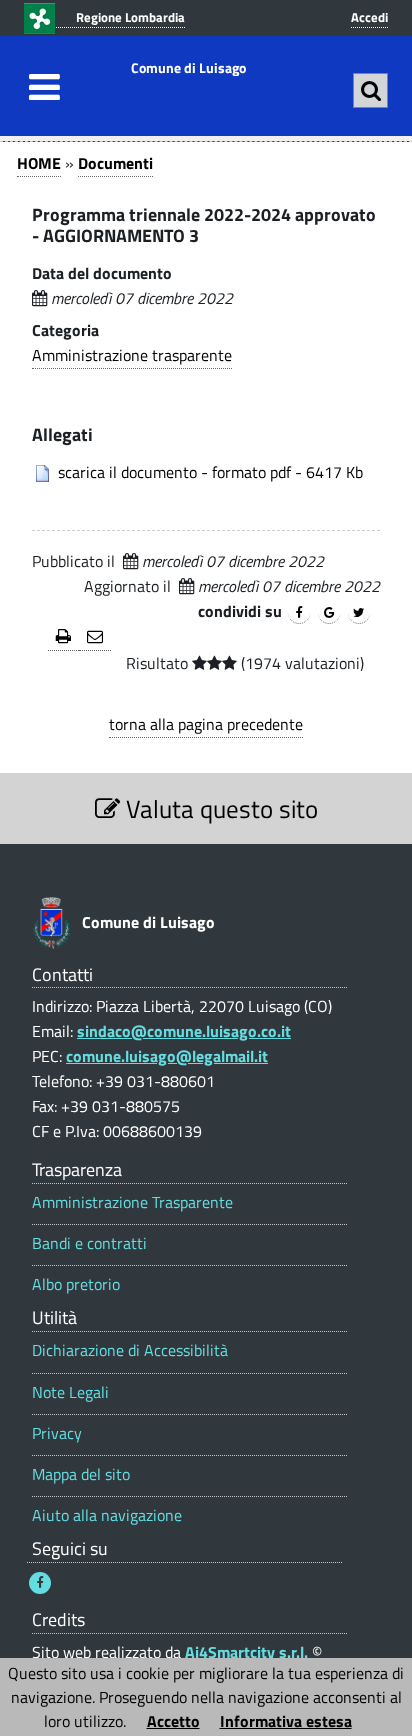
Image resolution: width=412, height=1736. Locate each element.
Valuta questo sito (219, 808)
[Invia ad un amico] (95, 637)
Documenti (115, 163)
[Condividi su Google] (329, 613)
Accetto (173, 1721)
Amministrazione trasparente (132, 355)
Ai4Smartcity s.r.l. (246, 1652)
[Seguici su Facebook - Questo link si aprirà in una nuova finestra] (40, 1583)
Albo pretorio (76, 1284)
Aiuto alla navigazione (107, 1515)
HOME (39, 163)
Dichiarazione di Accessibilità (130, 1350)
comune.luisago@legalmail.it (167, 1056)
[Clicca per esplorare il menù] (39, 87)
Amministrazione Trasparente (132, 1202)
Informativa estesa (286, 1721)
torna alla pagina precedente (206, 724)
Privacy (57, 1433)
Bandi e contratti (89, 1243)
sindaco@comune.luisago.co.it (184, 1031)
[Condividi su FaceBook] (299, 613)
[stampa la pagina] (63, 637)
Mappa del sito (81, 1474)
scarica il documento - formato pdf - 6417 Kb (210, 472)
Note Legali (70, 1392)
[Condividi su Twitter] (359, 613)
